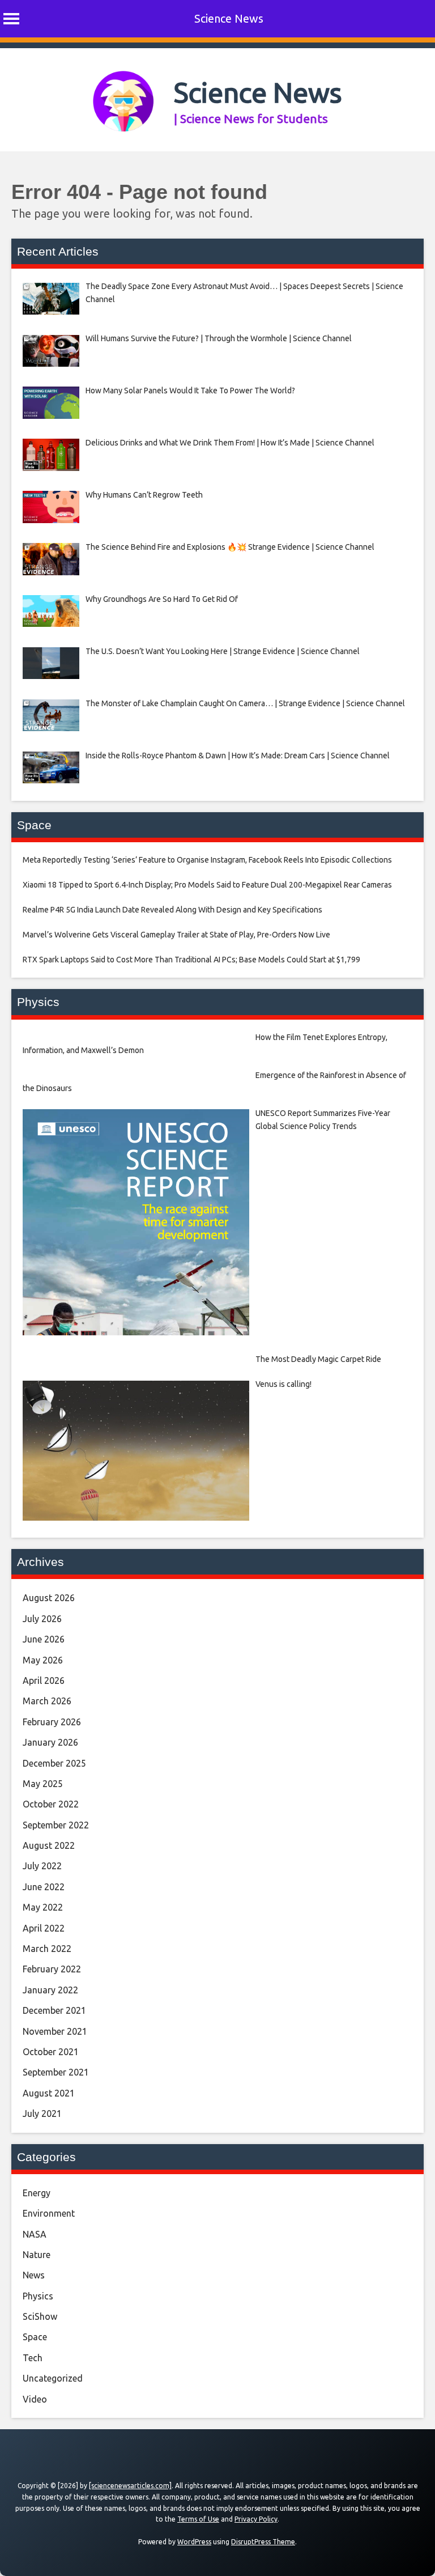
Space (35, 2337)
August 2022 (49, 1845)
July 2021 (42, 2114)
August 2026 (49, 1598)
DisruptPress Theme (263, 2542)
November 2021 (55, 2031)
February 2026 (52, 1722)
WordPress (194, 2542)
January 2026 (50, 1742)
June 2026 (44, 1639)
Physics (38, 2296)
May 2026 (43, 1660)
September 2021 (56, 2072)
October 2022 (51, 1804)
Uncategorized (53, 2378)
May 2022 (43, 1907)
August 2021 (49, 2093)
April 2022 (44, 1928)
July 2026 (42, 1619)
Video (35, 2399)
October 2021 (51, 2052)
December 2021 (54, 2010)
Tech (33, 2358)
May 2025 (43, 1784)
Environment (49, 2213)
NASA (35, 2234)
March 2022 (47, 1949)
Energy (37, 2193)
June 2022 (44, 1887)
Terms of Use (198, 2519)
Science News (229, 18)
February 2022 (52, 1969)
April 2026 (44, 1680)
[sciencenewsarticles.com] (130, 2486)
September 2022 (56, 1825)
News (34, 2275)
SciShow (40, 2316)
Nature (37, 2255)
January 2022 (50, 1990)
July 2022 (42, 1866)
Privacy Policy (256, 2519)
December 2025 (54, 1763)
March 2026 (47, 1701)
